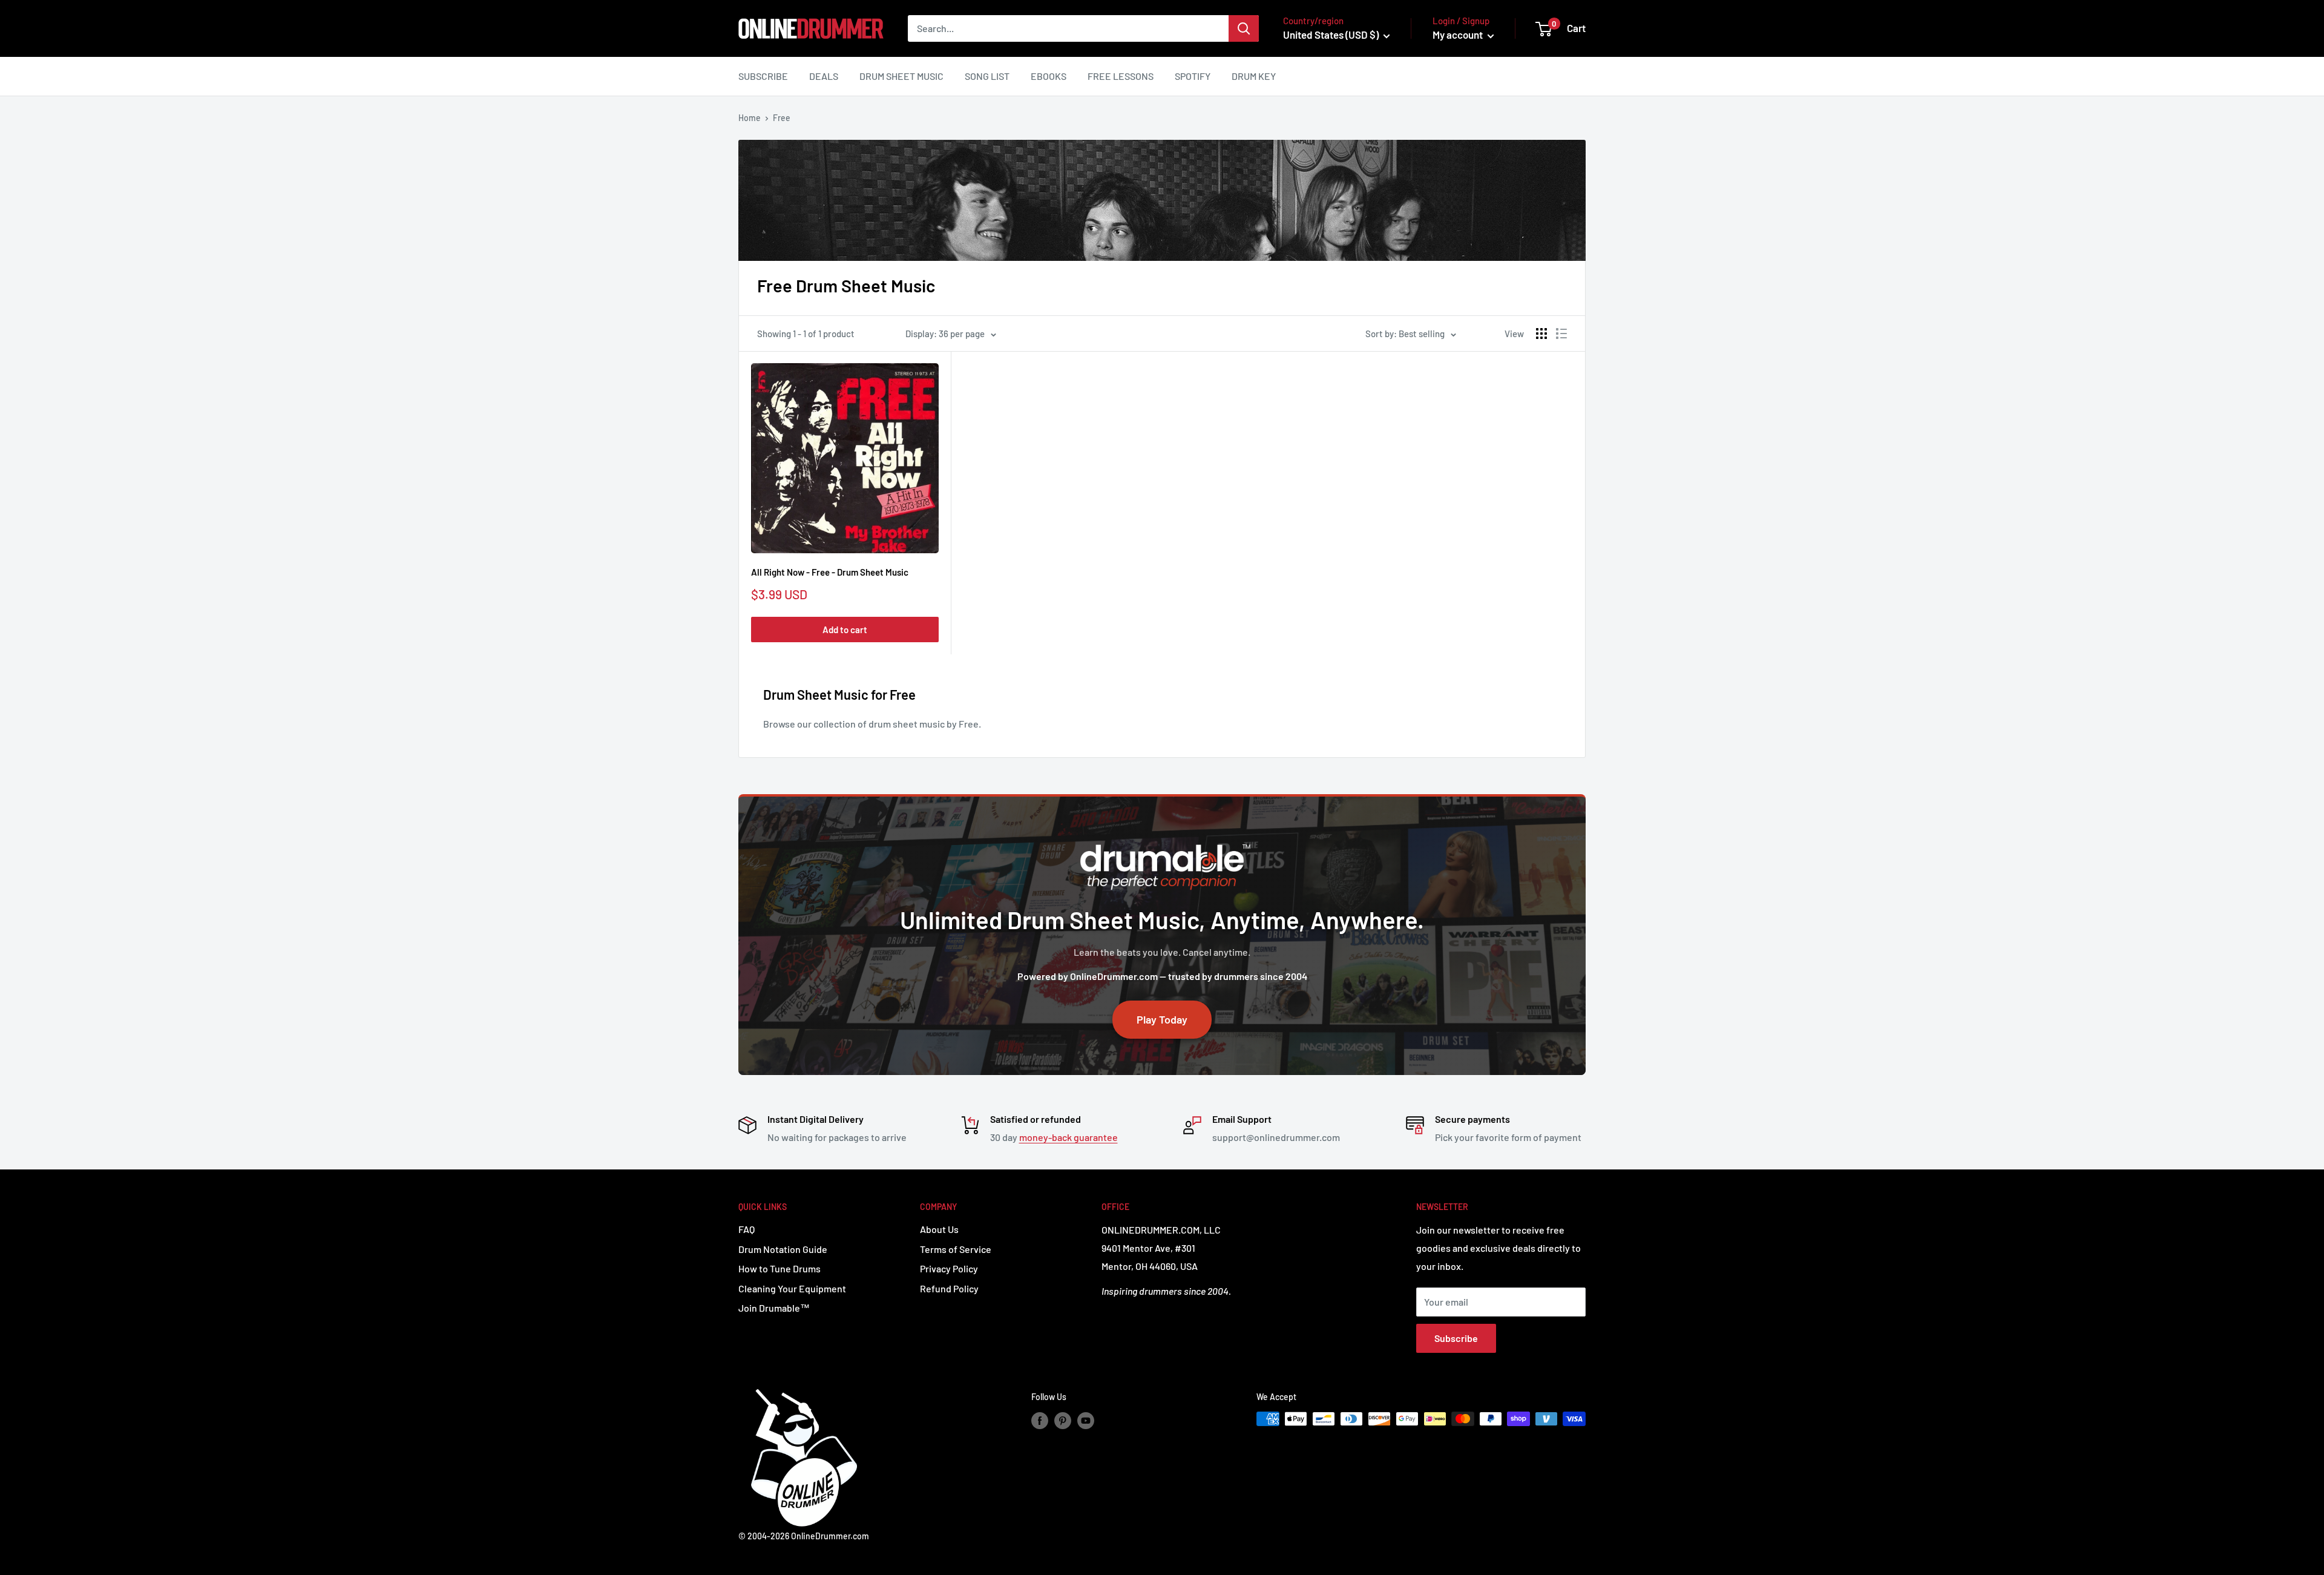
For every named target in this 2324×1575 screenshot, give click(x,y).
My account (1459, 35)
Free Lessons (1121, 76)
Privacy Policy (949, 1268)
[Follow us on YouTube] (1086, 1420)
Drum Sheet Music (901, 76)
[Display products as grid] (1541, 334)
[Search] (1244, 28)
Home (750, 118)
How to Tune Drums (780, 1268)
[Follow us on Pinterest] (1063, 1420)
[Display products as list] (1561, 334)
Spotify (1193, 76)
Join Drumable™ (774, 1308)
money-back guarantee (1068, 1137)
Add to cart (845, 630)
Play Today (1162, 1019)
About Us (939, 1229)
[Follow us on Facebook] (1040, 1420)
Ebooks (1049, 76)
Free (782, 118)
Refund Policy (949, 1288)
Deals (824, 76)
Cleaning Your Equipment (792, 1288)
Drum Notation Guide (783, 1249)
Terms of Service (956, 1249)
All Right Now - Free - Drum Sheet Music (830, 572)
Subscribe (763, 76)
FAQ (747, 1229)
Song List (987, 76)
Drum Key (1254, 76)
